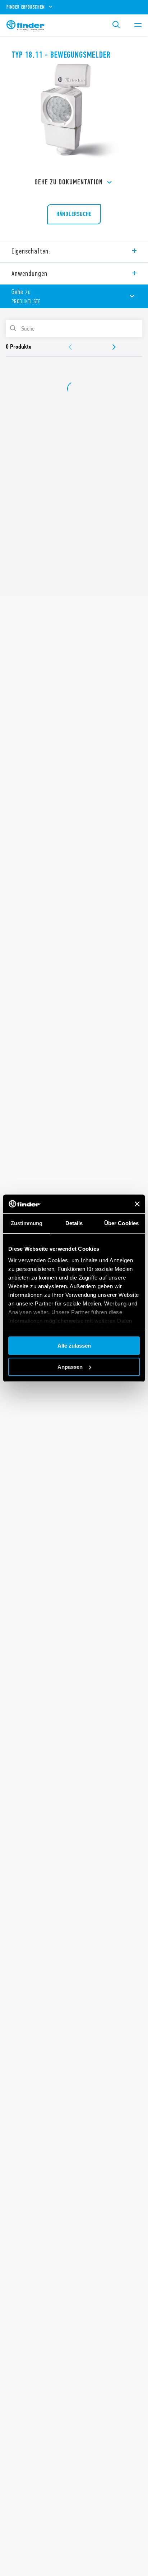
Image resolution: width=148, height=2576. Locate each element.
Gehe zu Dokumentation (69, 182)
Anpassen (70, 1367)
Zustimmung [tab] (27, 1223)
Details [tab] (74, 1223)
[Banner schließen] (137, 1204)
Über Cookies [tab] (121, 1223)
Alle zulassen (74, 1346)
